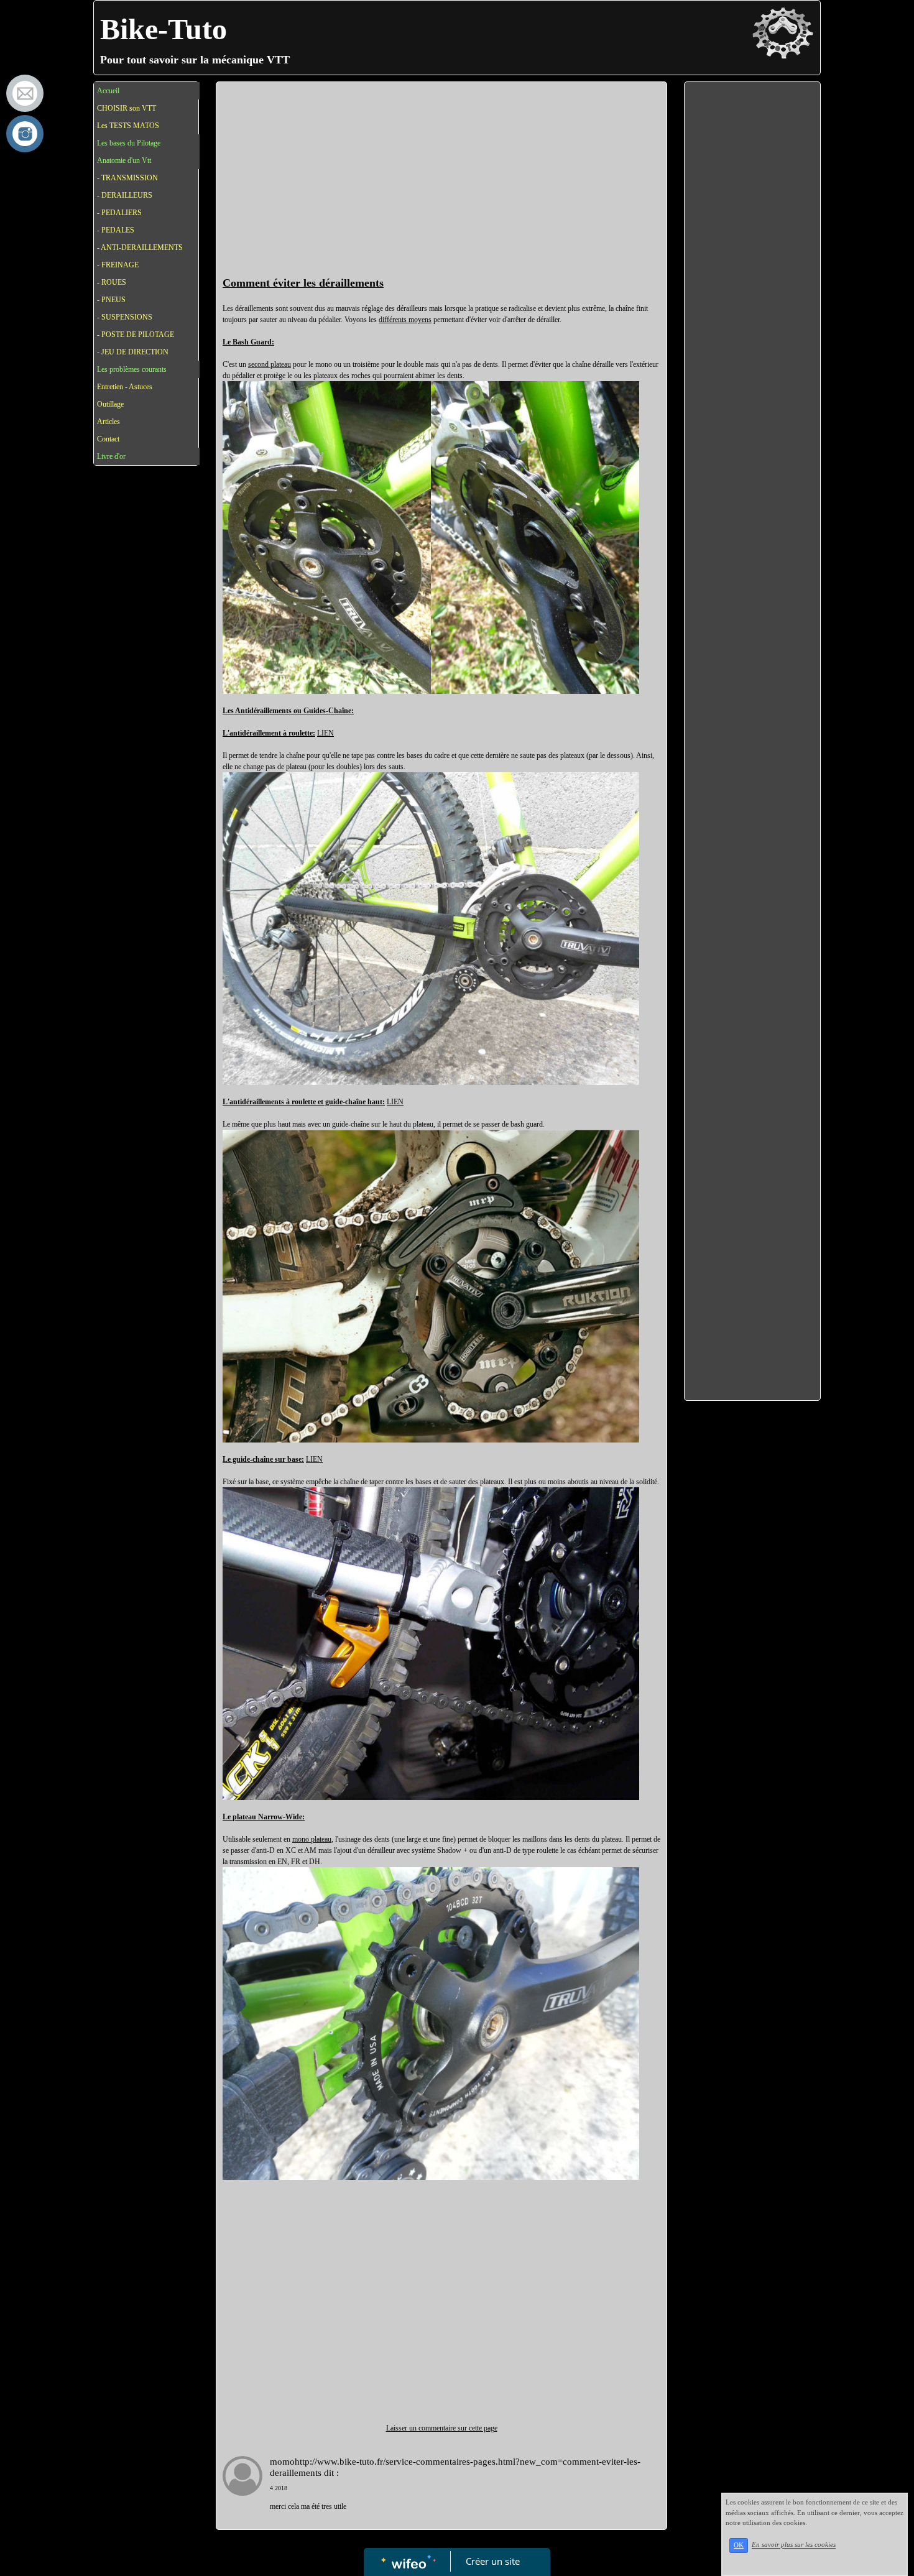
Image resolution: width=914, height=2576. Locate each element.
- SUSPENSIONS (125, 317)
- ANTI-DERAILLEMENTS (140, 247)
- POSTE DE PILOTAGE (136, 335)
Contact (108, 439)
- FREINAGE (118, 265)
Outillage (110, 404)
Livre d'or (111, 456)
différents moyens (405, 320)
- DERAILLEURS (125, 195)
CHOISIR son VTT (127, 108)
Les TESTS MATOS (128, 126)
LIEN (325, 733)
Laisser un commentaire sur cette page (442, 2428)
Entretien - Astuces (125, 387)
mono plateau (312, 1839)
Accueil (108, 91)
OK (739, 2545)
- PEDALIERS (119, 213)
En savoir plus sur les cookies (794, 2545)
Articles (108, 422)
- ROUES (112, 282)
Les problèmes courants (132, 369)
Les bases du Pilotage (129, 143)
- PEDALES (116, 230)
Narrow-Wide (280, 1817)
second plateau (270, 364)
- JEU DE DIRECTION (133, 352)
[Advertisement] (441, 182)
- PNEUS (111, 300)
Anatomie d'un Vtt (124, 160)
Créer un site (493, 2561)
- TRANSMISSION (127, 178)
